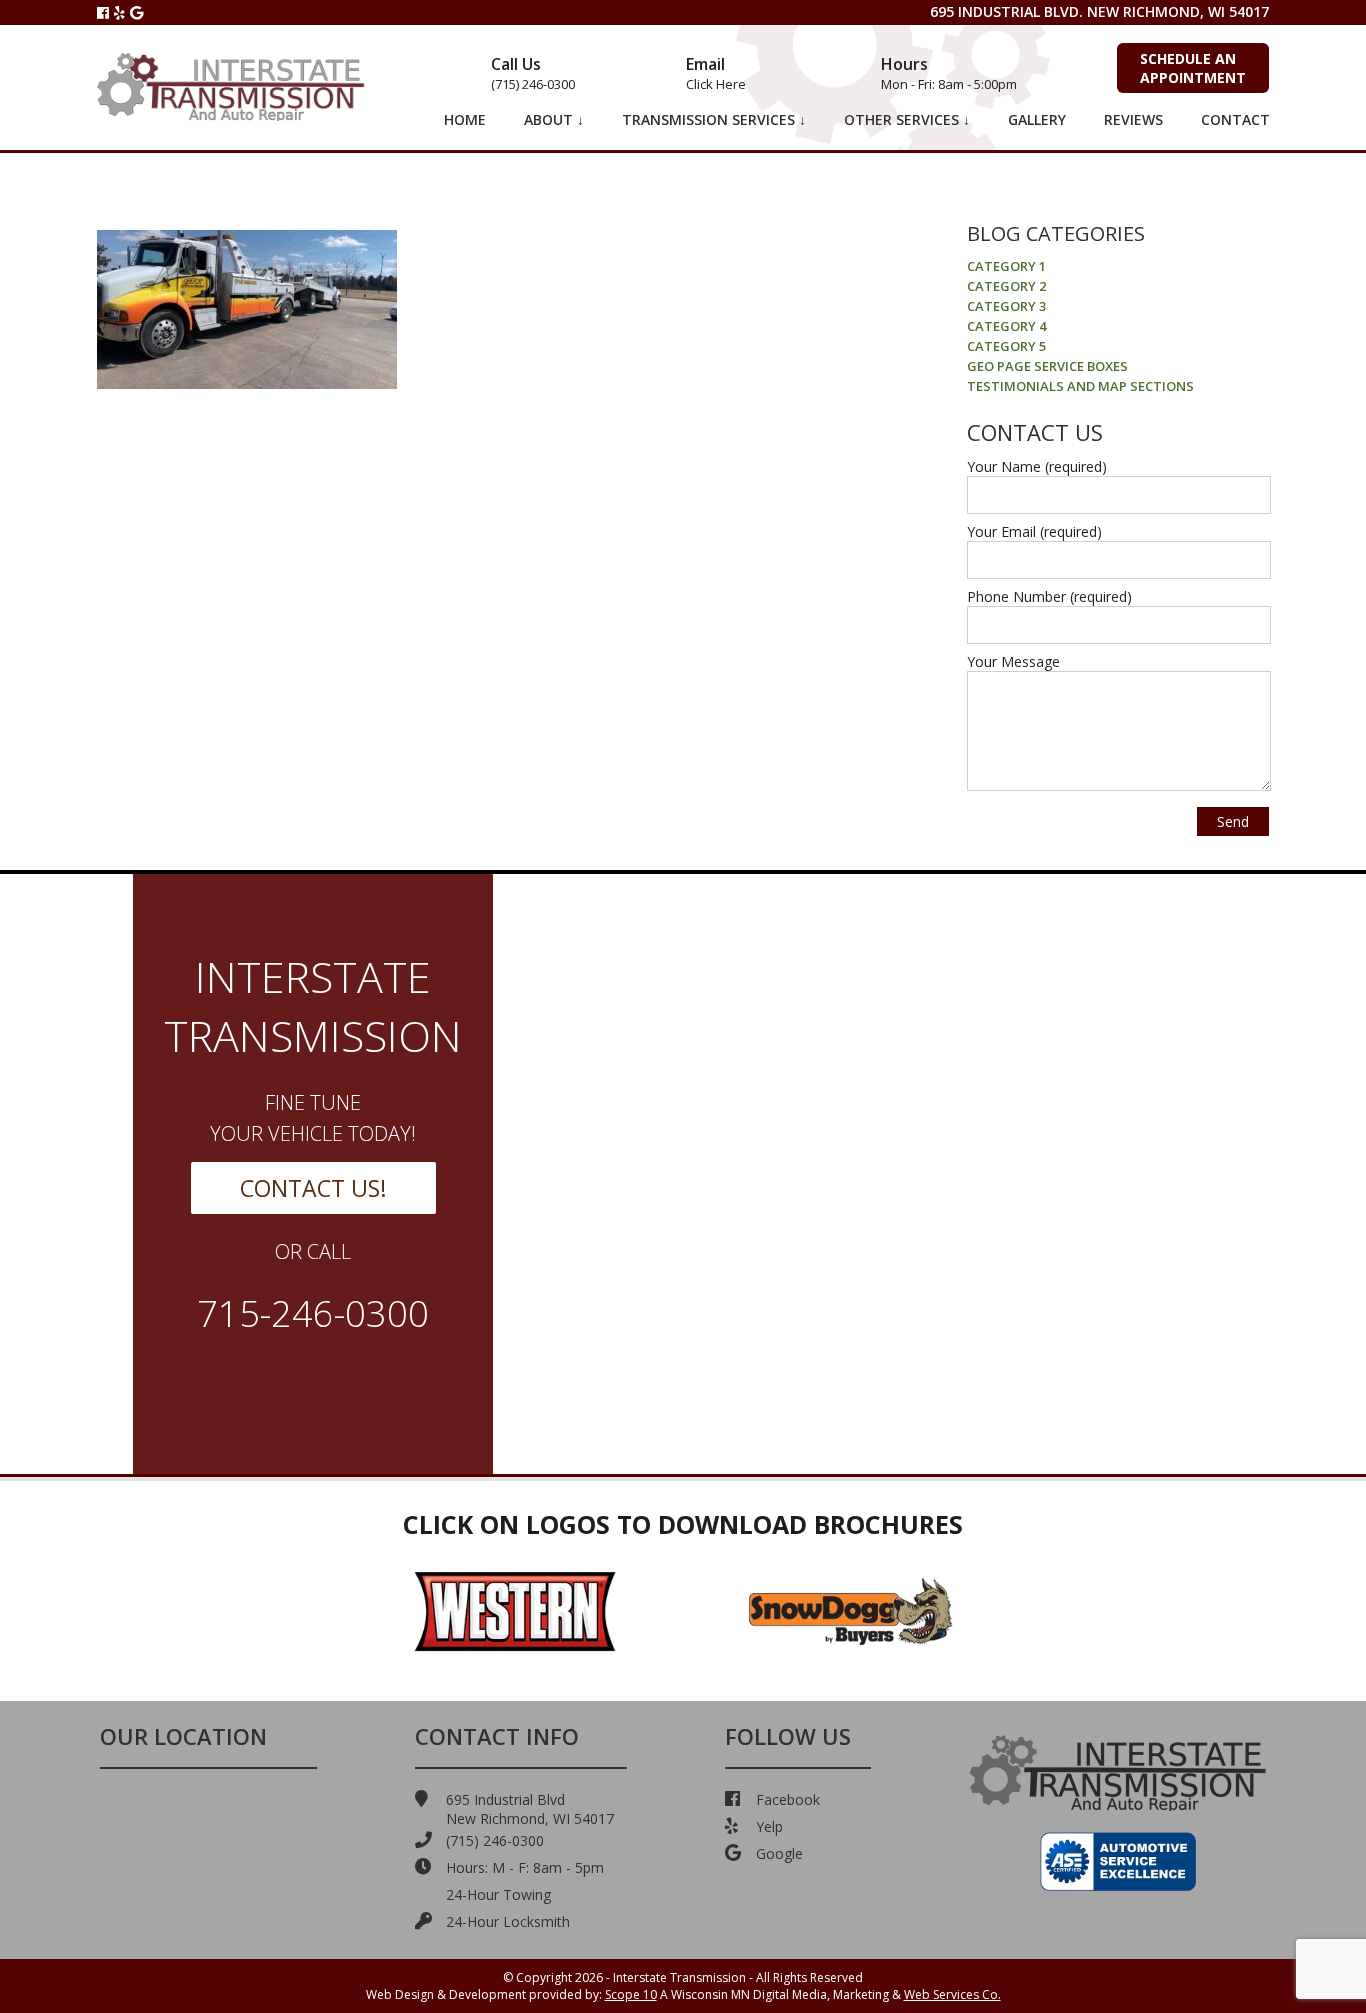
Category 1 (1006, 266)
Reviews (1133, 119)
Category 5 (1006, 346)
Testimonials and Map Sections (1080, 386)
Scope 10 (631, 1994)
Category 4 (1006, 326)
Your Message (1013, 661)
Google (779, 1853)
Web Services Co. (952, 1994)
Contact (1235, 119)
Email (716, 73)
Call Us (533, 73)
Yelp (769, 1826)
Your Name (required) (1037, 466)
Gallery (1037, 119)
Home (465, 119)
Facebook (788, 1799)
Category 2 (1006, 286)
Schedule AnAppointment (1193, 68)
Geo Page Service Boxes (1047, 366)
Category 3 (1006, 306)
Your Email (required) (1034, 531)
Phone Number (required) (1049, 596)
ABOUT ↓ (554, 119)
